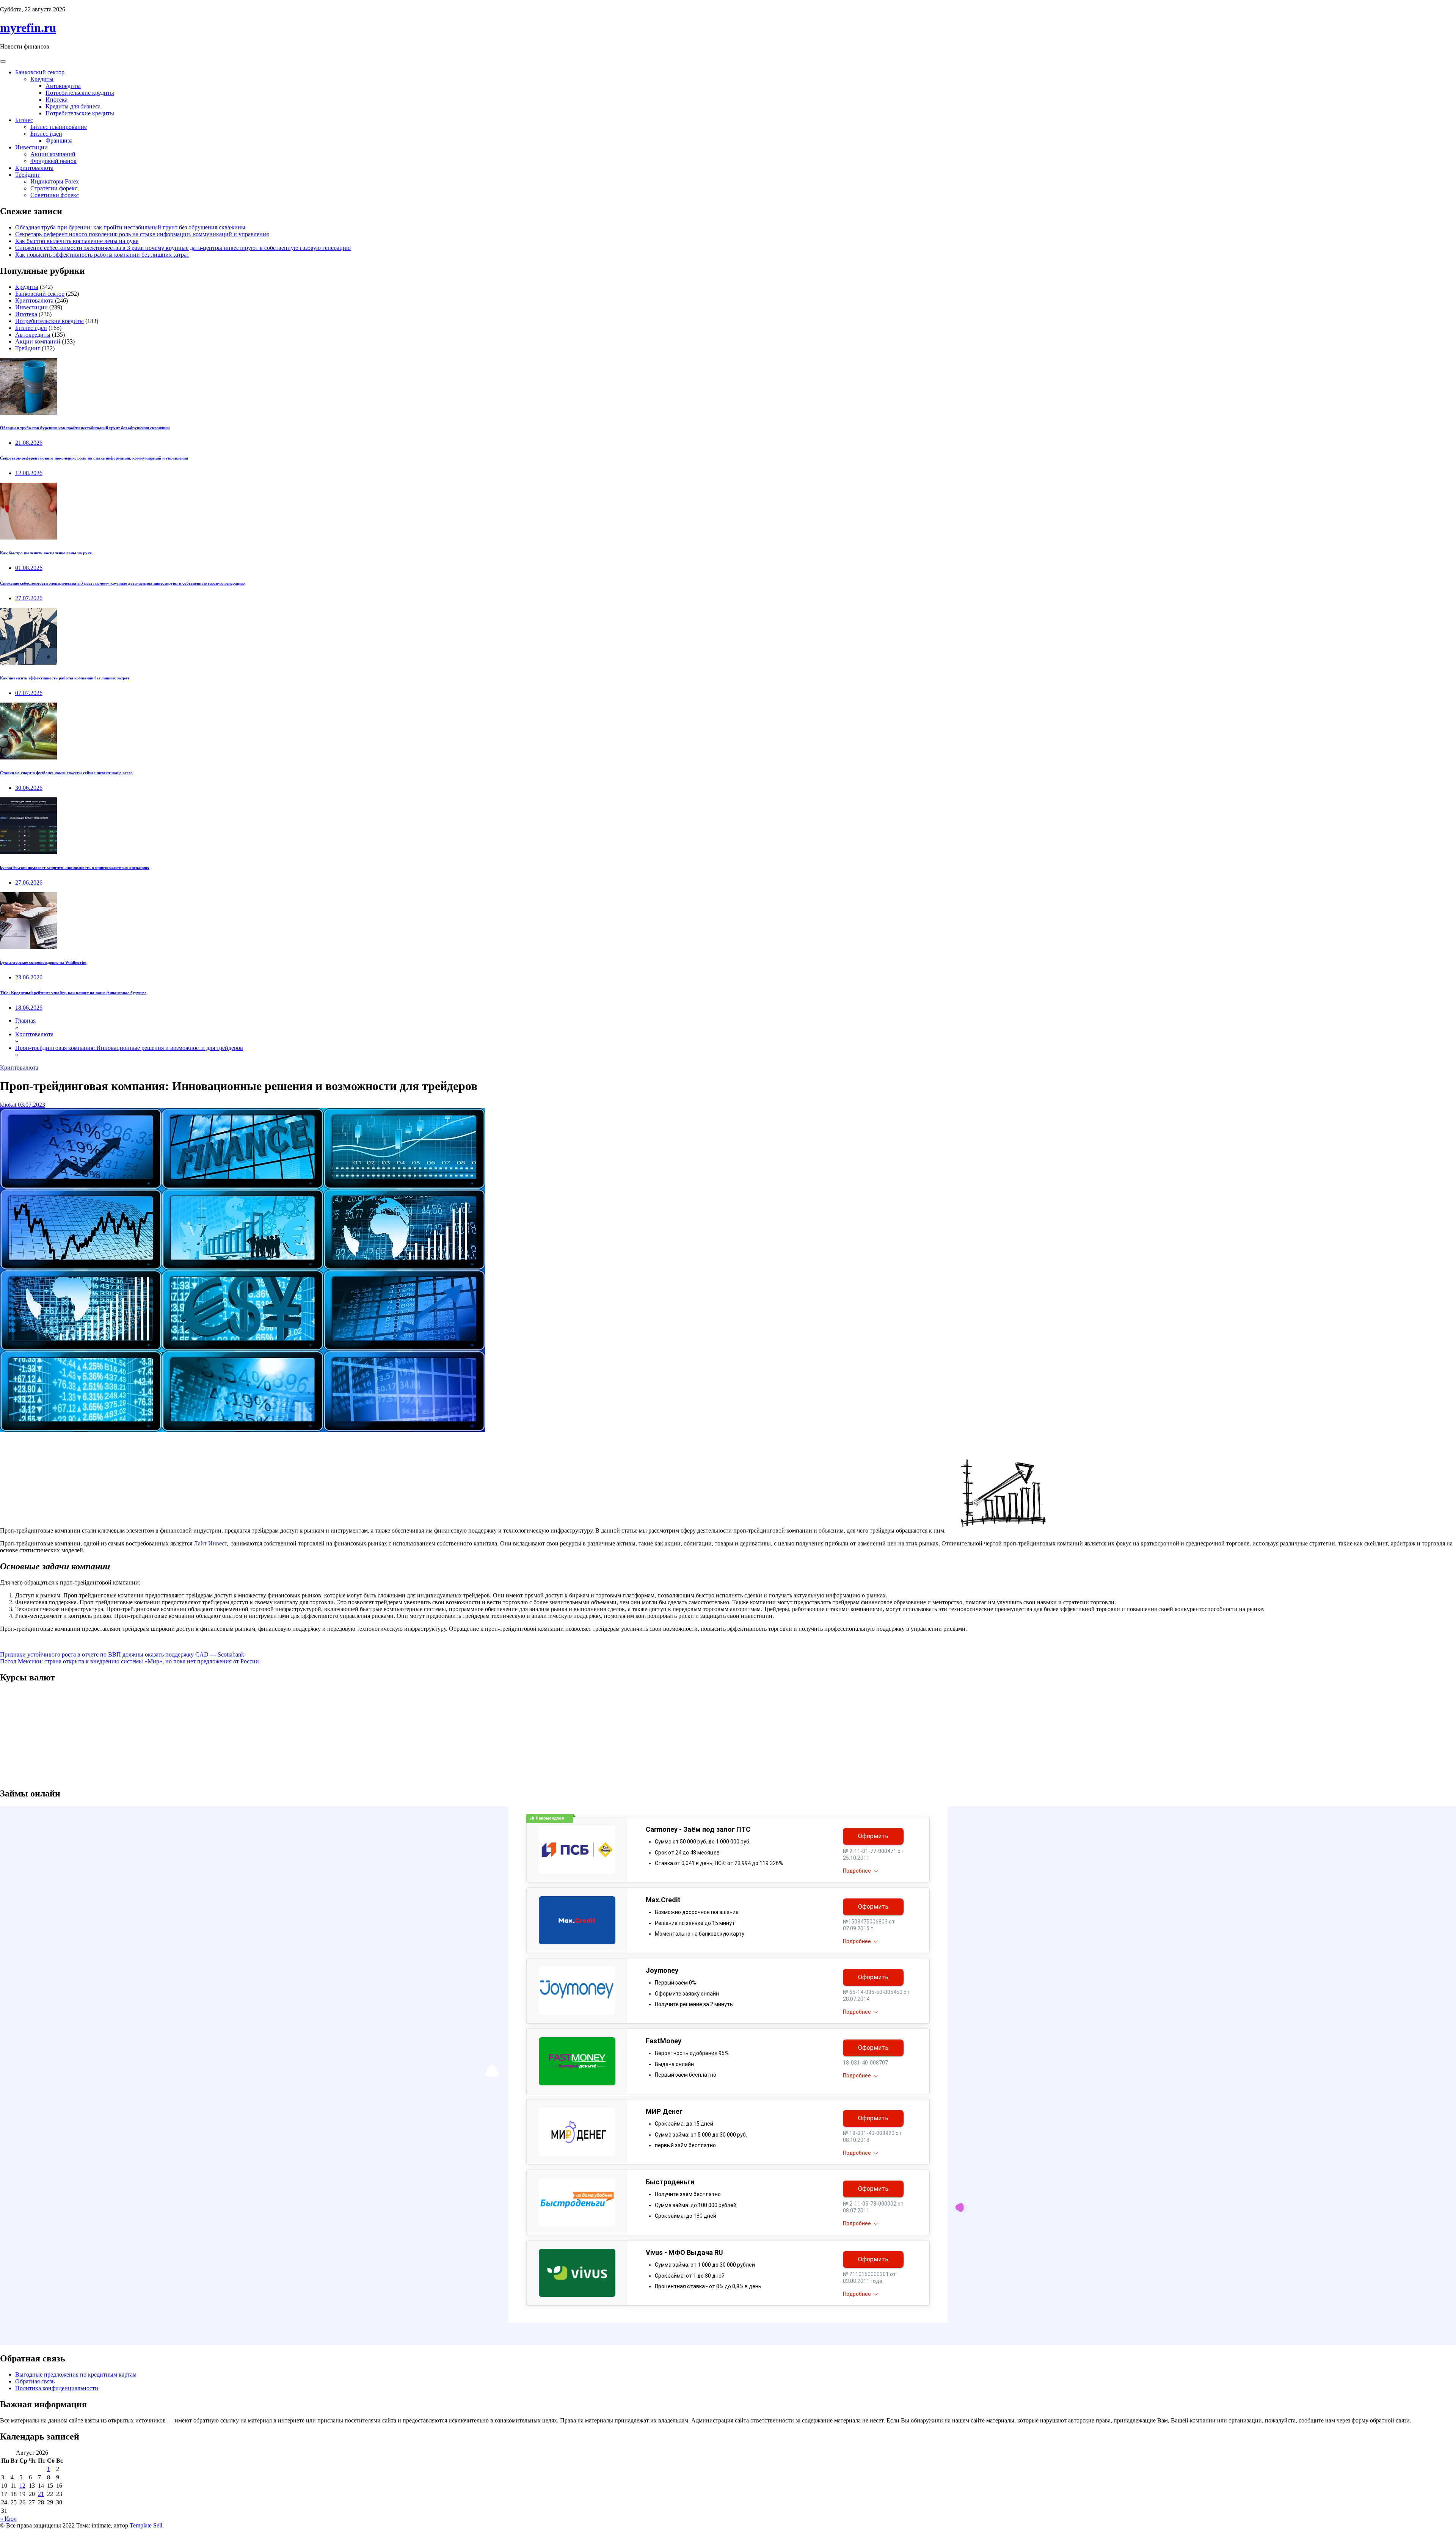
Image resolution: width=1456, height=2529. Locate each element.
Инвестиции (31, 147)
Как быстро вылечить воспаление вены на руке (77, 241)
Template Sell (146, 2525)
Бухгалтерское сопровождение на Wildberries (43, 962)
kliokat (8, 1105)
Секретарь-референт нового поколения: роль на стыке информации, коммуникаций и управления (142, 234)
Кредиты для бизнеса (73, 106)
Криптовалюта (34, 168)
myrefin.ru (28, 28)
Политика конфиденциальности (57, 2388)
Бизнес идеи (46, 134)
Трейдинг (28, 175)
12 (22, 2486)
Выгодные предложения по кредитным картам (76, 2374)
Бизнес (24, 120)
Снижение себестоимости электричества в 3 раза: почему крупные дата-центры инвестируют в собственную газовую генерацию (183, 248)
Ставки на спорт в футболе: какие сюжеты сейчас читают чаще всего (66, 773)
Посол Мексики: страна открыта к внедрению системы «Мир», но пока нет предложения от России (129, 1661)
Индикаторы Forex (55, 181)
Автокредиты (63, 86)
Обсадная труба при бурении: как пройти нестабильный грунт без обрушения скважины (130, 227)
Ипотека (56, 100)
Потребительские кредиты (80, 93)
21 (41, 2494)
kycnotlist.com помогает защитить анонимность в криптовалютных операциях (75, 868)
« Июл (8, 2519)
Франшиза (59, 140)
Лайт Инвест (210, 1543)
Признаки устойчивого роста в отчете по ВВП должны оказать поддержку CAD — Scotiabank (122, 1654)
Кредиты (42, 79)
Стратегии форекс (54, 188)
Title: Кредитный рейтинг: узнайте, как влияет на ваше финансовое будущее (73, 993)
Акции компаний (53, 154)
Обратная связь (35, 2381)
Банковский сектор (40, 72)
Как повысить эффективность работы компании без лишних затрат (102, 255)
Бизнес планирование (59, 127)
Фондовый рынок (53, 161)
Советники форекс (55, 195)
